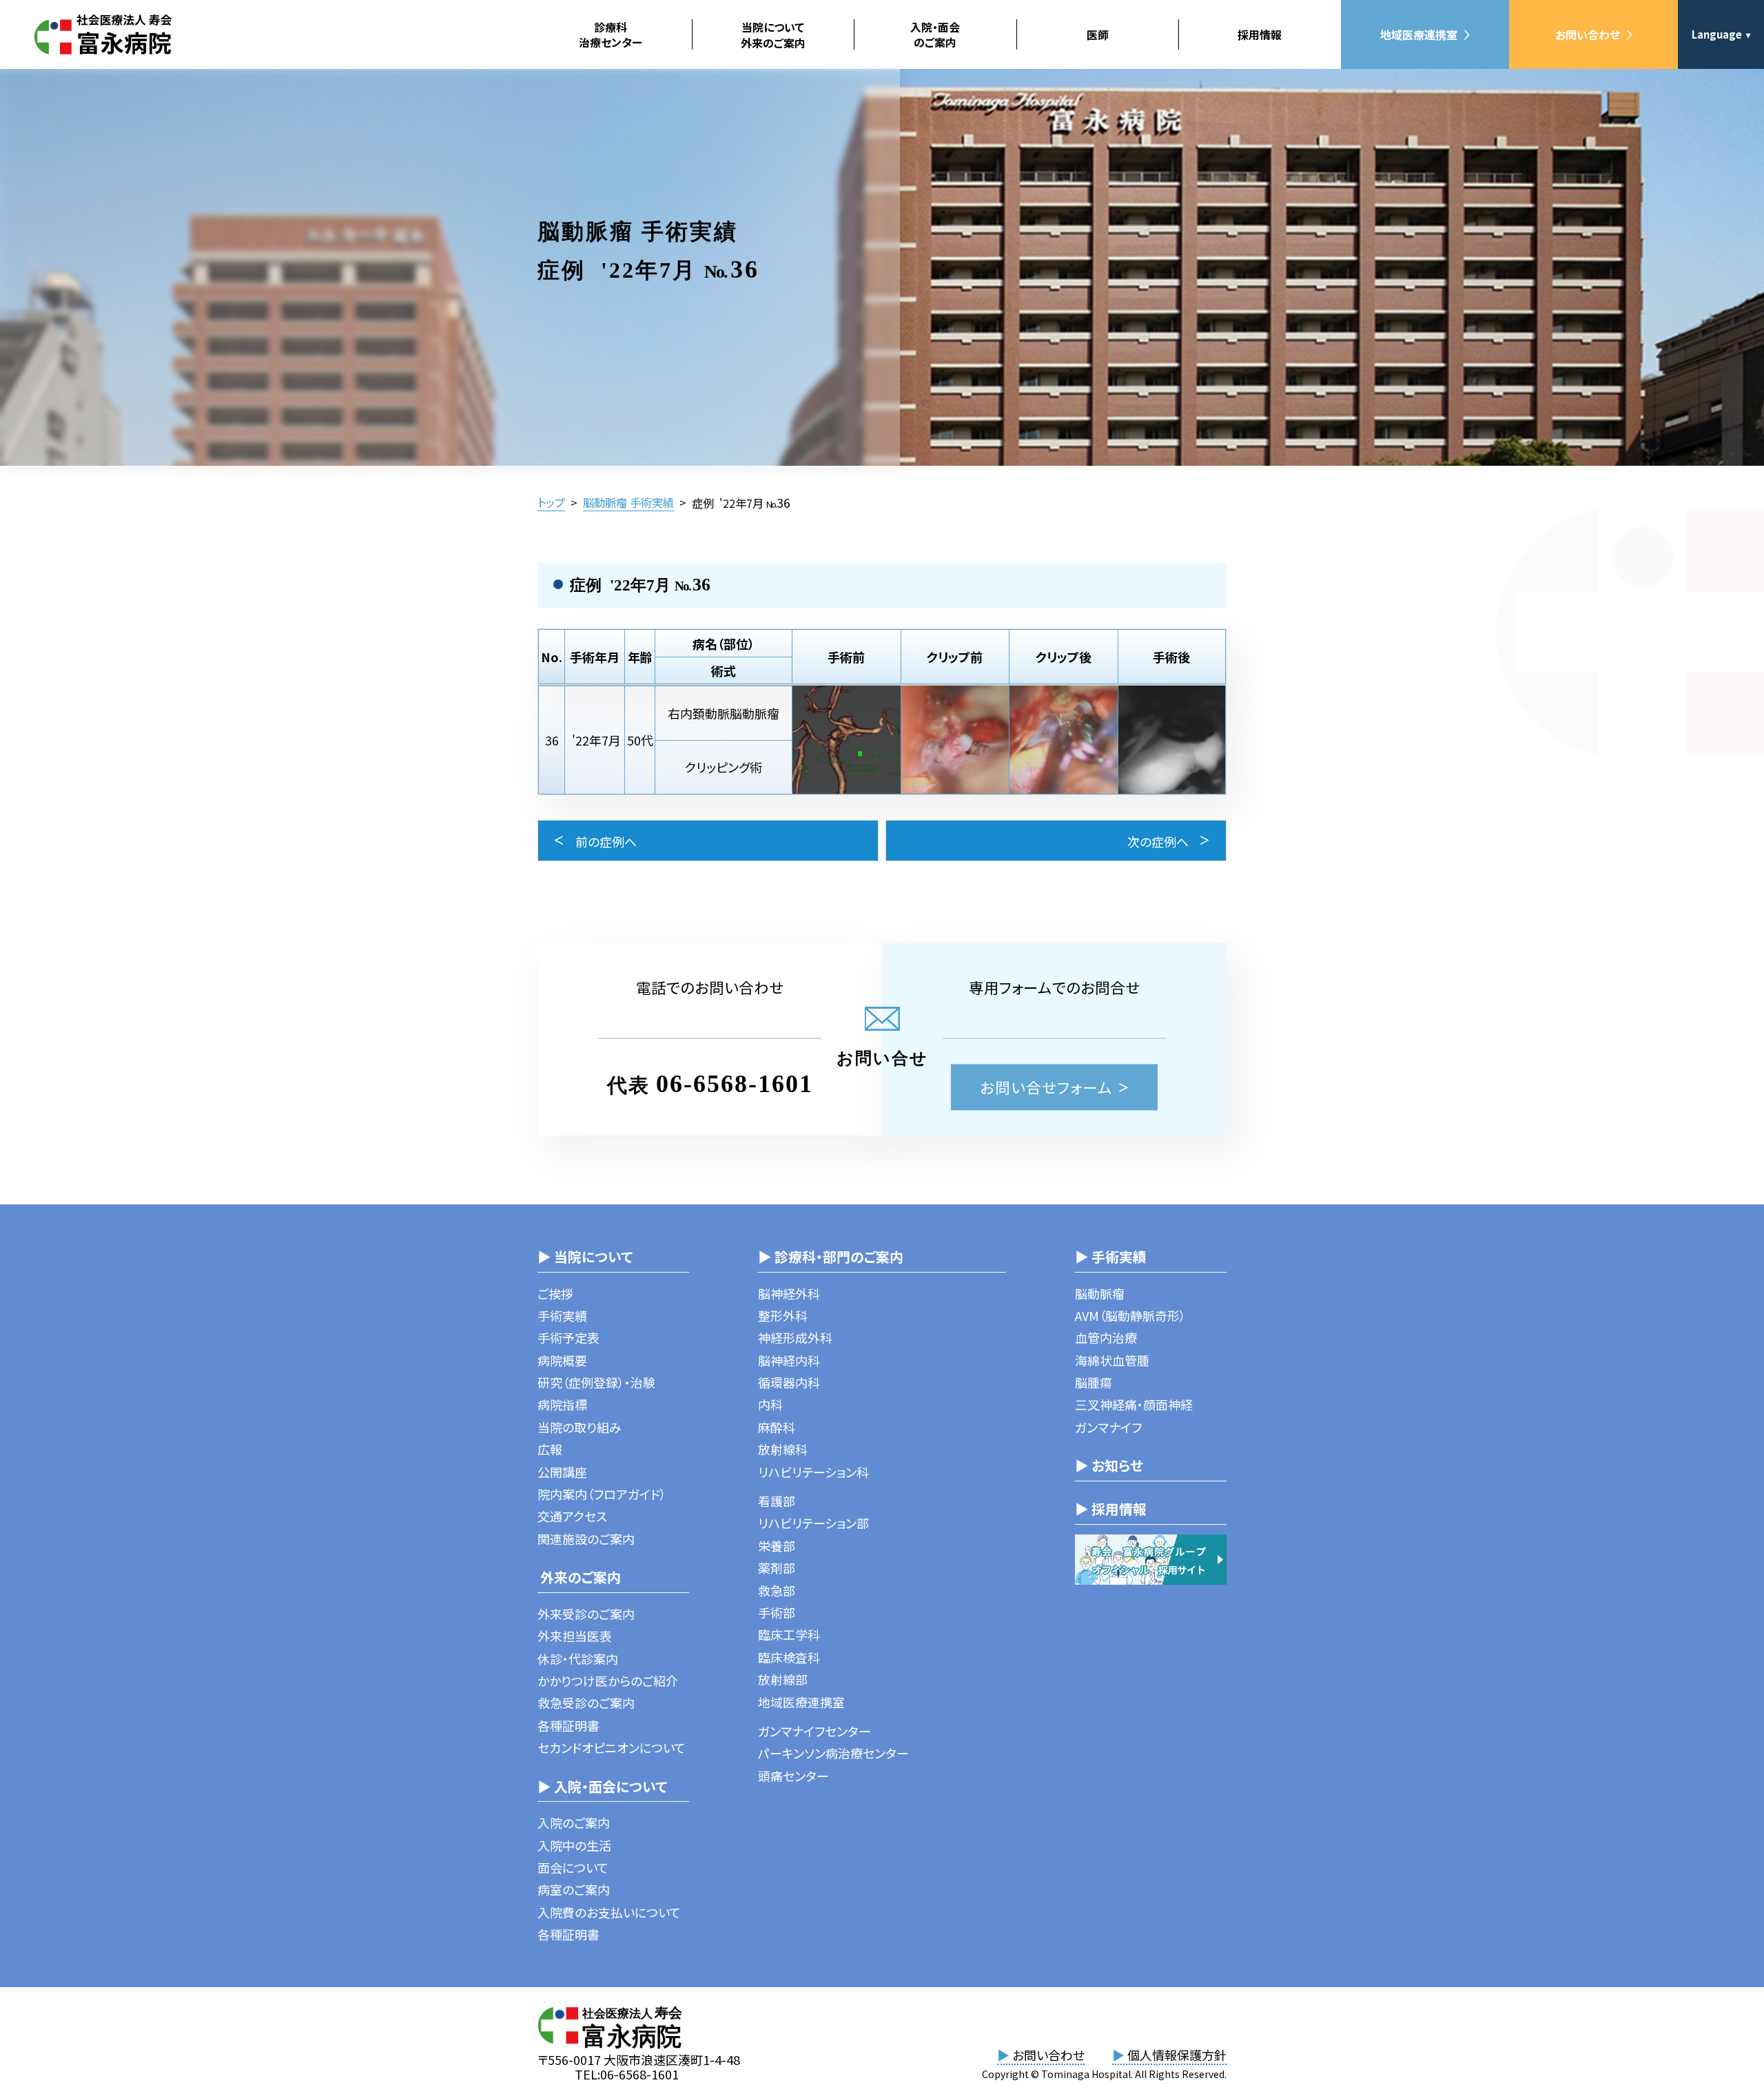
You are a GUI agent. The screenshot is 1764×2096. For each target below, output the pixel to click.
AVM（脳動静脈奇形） (1130, 1315)
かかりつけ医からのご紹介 (608, 1681)
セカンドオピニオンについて (612, 1747)
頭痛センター (793, 1776)
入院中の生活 (574, 1845)
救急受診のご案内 (586, 1703)
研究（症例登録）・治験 (596, 1382)
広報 (550, 1449)
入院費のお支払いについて (609, 1912)
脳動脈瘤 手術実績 (628, 502)
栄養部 (777, 1545)
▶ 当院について (585, 1256)
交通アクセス (572, 1516)
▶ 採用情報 (1111, 1509)
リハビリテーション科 (813, 1472)
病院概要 (562, 1360)
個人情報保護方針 (1169, 2055)
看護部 (777, 1501)
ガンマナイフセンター (814, 1731)
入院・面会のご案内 (935, 34)
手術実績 (562, 1315)
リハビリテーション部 (813, 1523)
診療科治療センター (611, 34)
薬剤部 (777, 1568)
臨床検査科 (789, 1657)
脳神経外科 (789, 1293)
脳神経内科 (789, 1360)
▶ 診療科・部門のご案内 (831, 1256)
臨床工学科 (789, 1634)
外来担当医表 (575, 1636)
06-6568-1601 (735, 1084)
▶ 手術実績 (1111, 1256)
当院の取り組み (580, 1427)
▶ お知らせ (1109, 1465)
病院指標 (562, 1404)
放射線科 (783, 1449)
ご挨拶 (555, 1293)
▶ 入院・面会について (602, 1786)
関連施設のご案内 (586, 1539)
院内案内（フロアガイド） (602, 1494)
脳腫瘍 (1094, 1382)
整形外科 (783, 1315)
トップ (551, 502)
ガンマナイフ (1108, 1427)
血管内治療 (1106, 1337)
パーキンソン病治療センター (833, 1753)
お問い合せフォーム (1046, 1087)
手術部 (777, 1612)
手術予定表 (568, 1337)
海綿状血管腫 (1112, 1360)
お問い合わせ (1588, 34)
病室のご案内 (574, 1889)
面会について (573, 1867)
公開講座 (562, 1472)
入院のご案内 (574, 1822)
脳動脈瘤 (1100, 1293)
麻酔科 (777, 1427)
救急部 (777, 1590)
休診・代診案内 (578, 1658)
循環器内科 (789, 1382)
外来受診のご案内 (586, 1614)
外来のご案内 (579, 1577)
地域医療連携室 (1419, 34)
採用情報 (1260, 34)
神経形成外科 (795, 1337)
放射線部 (783, 1679)
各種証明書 (568, 1725)
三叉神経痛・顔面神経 (1134, 1404)
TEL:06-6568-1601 (627, 2074)
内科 (770, 1404)
